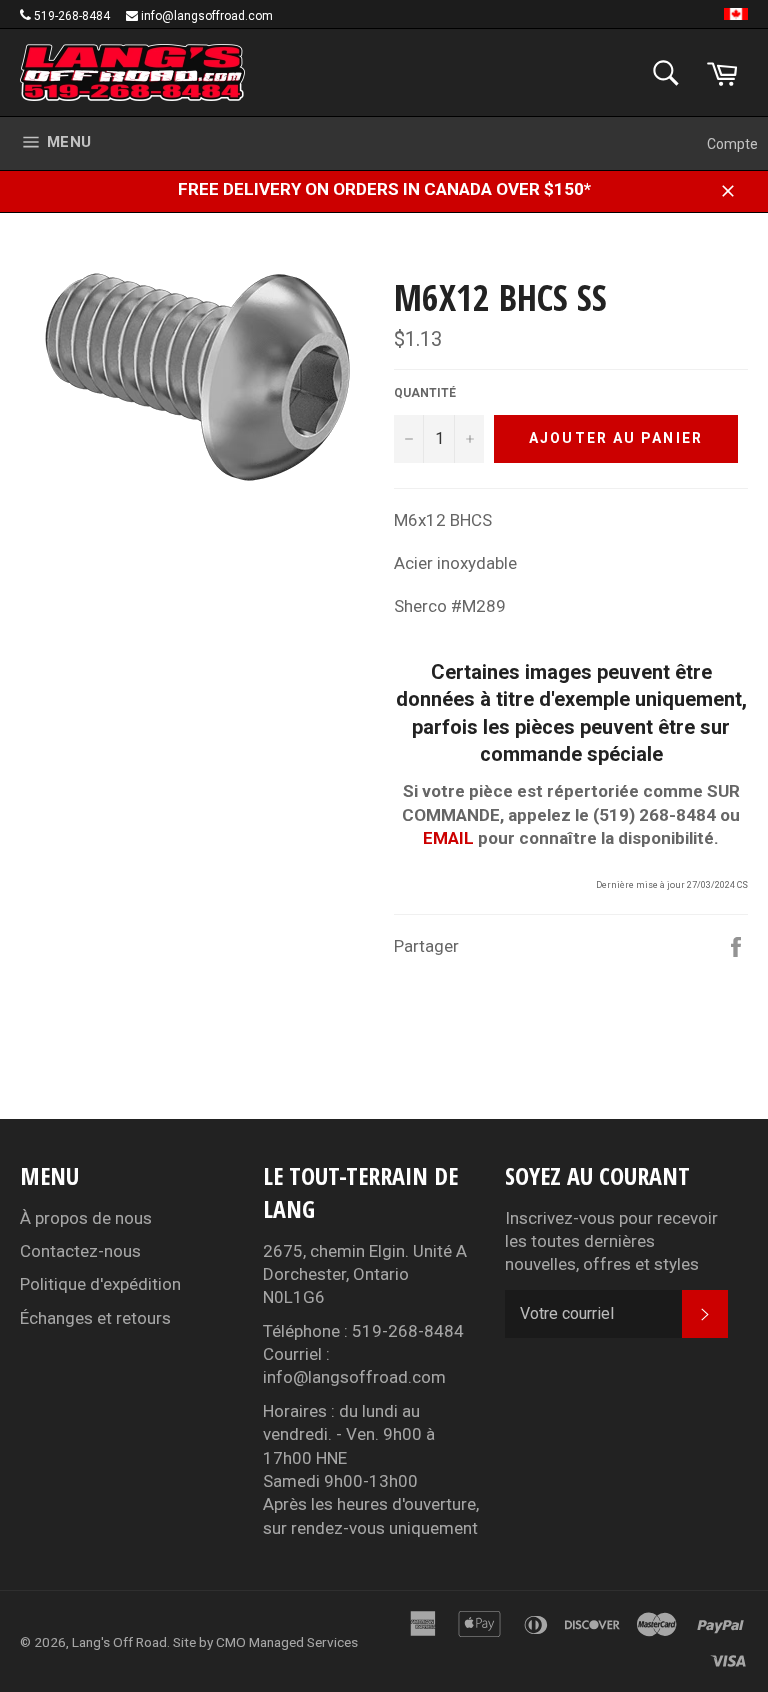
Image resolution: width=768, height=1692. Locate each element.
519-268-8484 (72, 16)
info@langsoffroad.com (207, 16)
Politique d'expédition (100, 1284)
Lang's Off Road (119, 1642)
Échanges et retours (95, 1318)
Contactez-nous (80, 1251)
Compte (732, 144)
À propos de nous (86, 1218)
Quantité (425, 393)
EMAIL (448, 838)
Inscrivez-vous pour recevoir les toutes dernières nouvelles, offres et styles (611, 1241)
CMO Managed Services (287, 1642)
